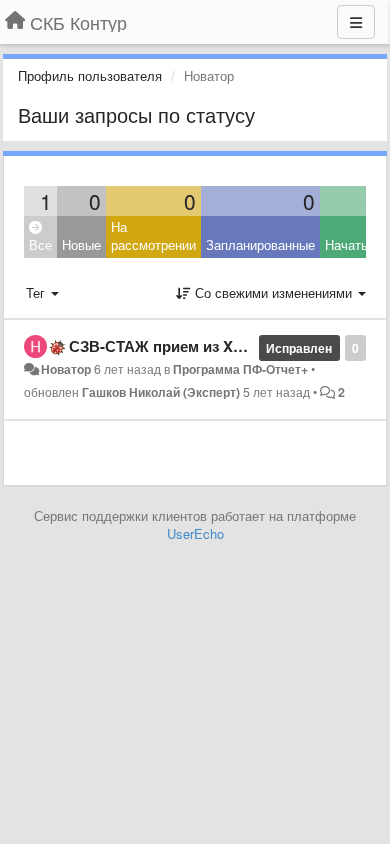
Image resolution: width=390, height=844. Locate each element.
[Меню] (356, 22)
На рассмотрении (153, 236)
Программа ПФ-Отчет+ (240, 369)
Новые (81, 244)
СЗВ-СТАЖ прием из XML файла (188, 346)
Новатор (66, 369)
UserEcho (195, 533)
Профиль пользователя (90, 75)
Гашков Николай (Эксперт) (161, 392)
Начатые (351, 244)
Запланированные (260, 244)
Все (40, 244)
